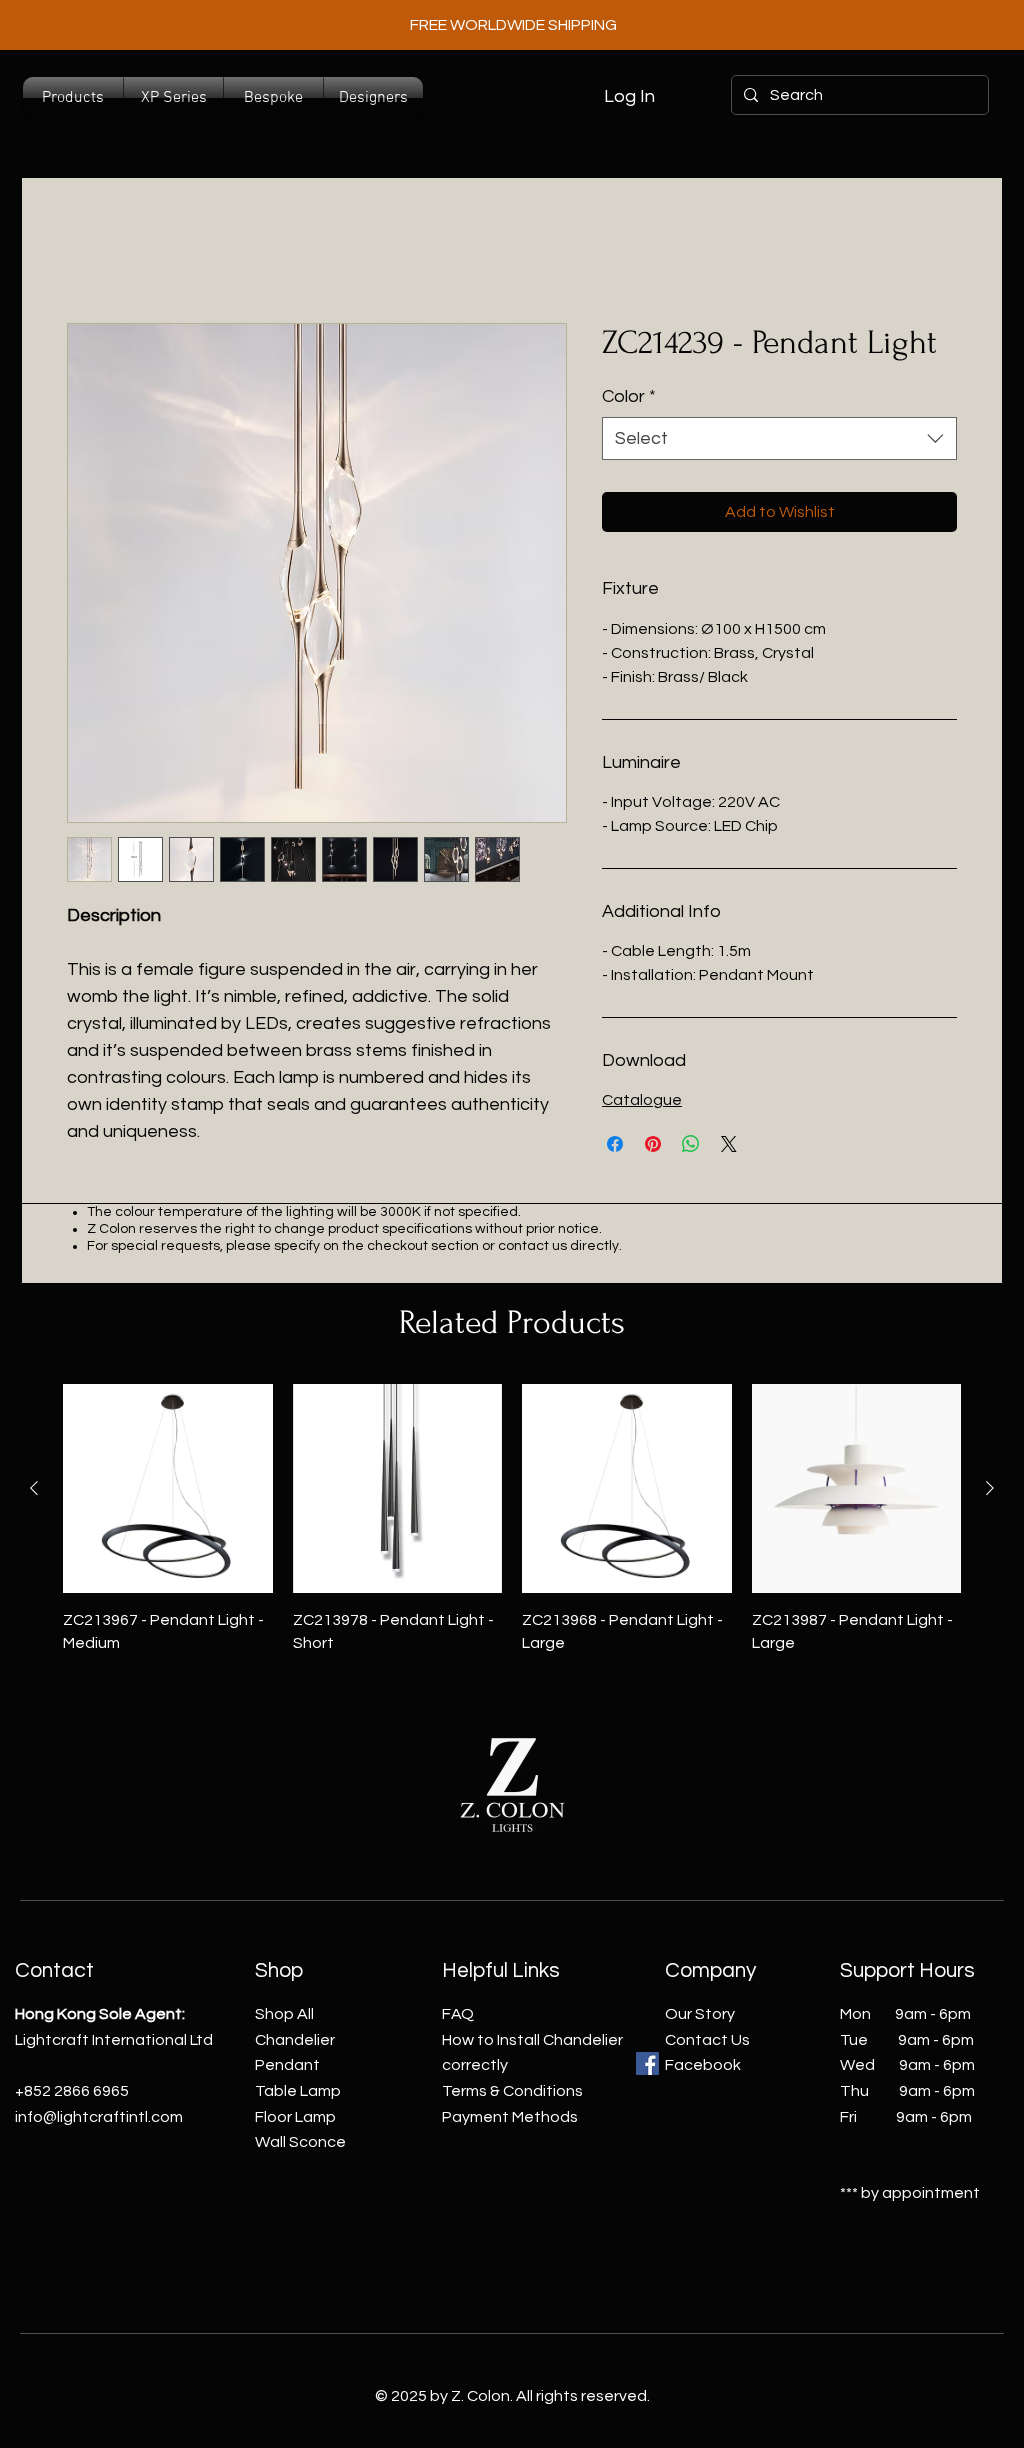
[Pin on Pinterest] (653, 1144)
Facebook (703, 2065)
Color (629, 396)
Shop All (284, 2014)
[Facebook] (647, 2063)
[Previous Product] (34, 1488)
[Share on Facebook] (615, 1144)
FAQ (458, 2014)
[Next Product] (990, 1488)
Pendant (287, 2065)
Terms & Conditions (512, 2091)
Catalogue (642, 1100)
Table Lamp (298, 2091)
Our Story (700, 2014)
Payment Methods (510, 2117)
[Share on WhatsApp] (691, 1144)
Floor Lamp (295, 2117)
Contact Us (707, 2040)
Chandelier (295, 2040)
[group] (512, 1519)
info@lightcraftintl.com (99, 2117)
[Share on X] (729, 1144)
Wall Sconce (300, 2142)
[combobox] (779, 438)
